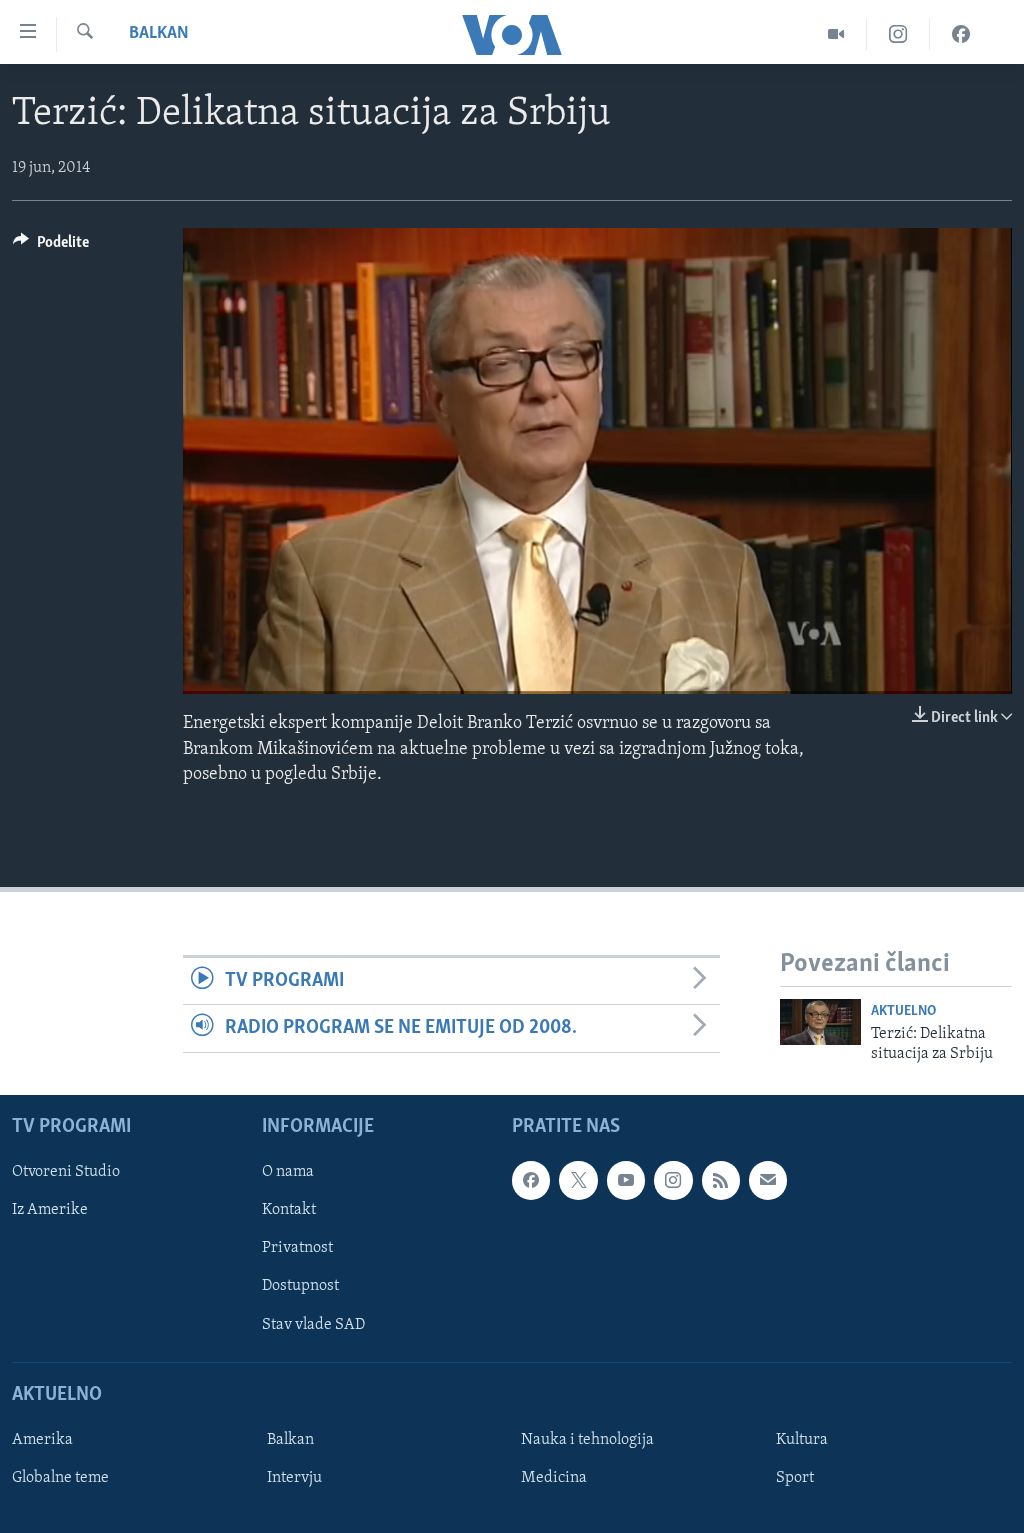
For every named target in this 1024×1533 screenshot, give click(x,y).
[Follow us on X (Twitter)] (578, 1180)
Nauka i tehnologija (587, 1440)
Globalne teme (60, 1478)
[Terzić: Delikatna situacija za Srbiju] (820, 1022)
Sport (795, 1478)
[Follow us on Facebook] (531, 1180)
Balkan (159, 34)
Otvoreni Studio (66, 1172)
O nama (288, 1172)
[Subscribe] (768, 1180)
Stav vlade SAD (313, 1324)
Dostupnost (300, 1286)
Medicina (554, 1478)
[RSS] (721, 1180)
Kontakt (289, 1210)
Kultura (802, 1440)
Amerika (42, 1440)
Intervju (294, 1478)
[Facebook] (961, 34)
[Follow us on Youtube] (626, 1180)
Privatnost (297, 1248)
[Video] (836, 34)
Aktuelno (903, 1011)
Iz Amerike (50, 1210)
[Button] (51, 247)
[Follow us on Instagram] (673, 1180)
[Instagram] (898, 34)
